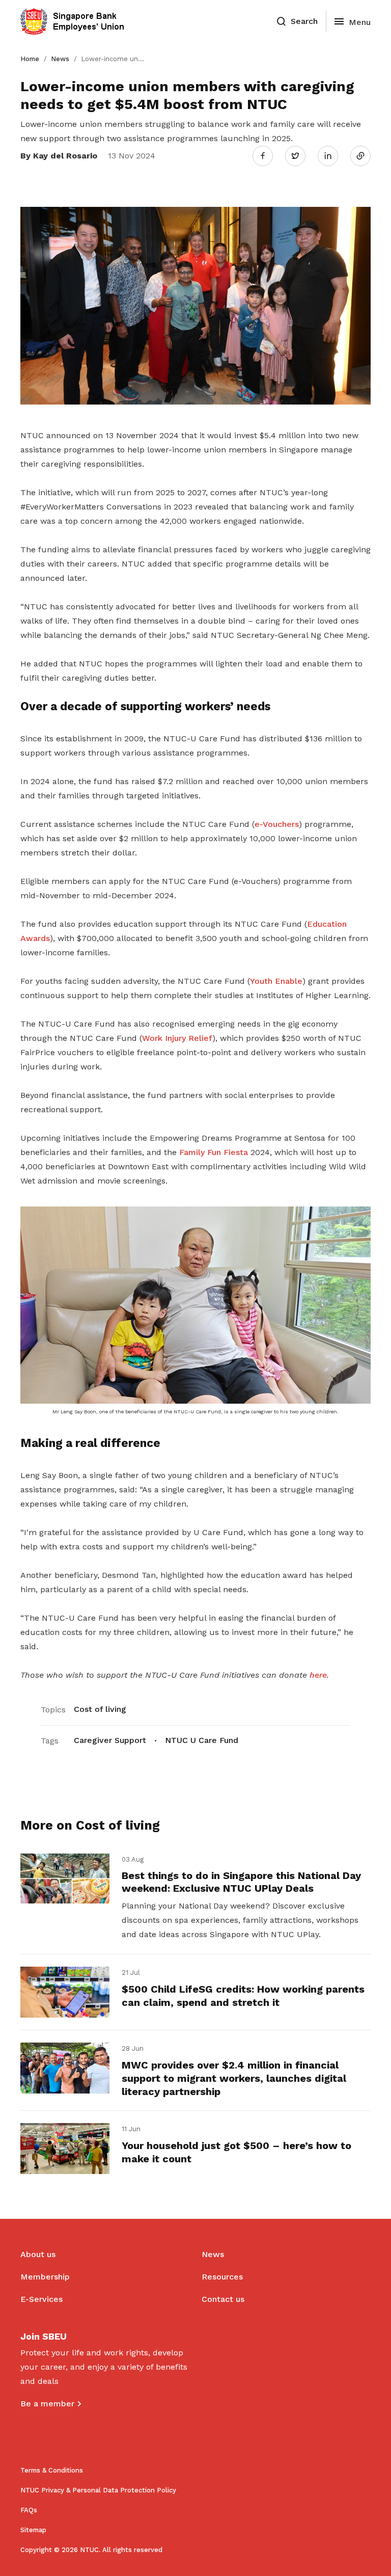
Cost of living (100, 1709)
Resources (222, 2277)
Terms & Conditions (52, 2470)
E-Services (41, 2299)
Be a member (47, 2404)
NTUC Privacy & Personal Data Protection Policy (98, 2490)
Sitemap (33, 2530)
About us (38, 2254)
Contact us (223, 2299)
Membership (45, 2277)
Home (30, 59)
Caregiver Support (110, 1740)
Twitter (300, 155)
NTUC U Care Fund (202, 1740)
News (60, 59)
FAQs (29, 2510)
